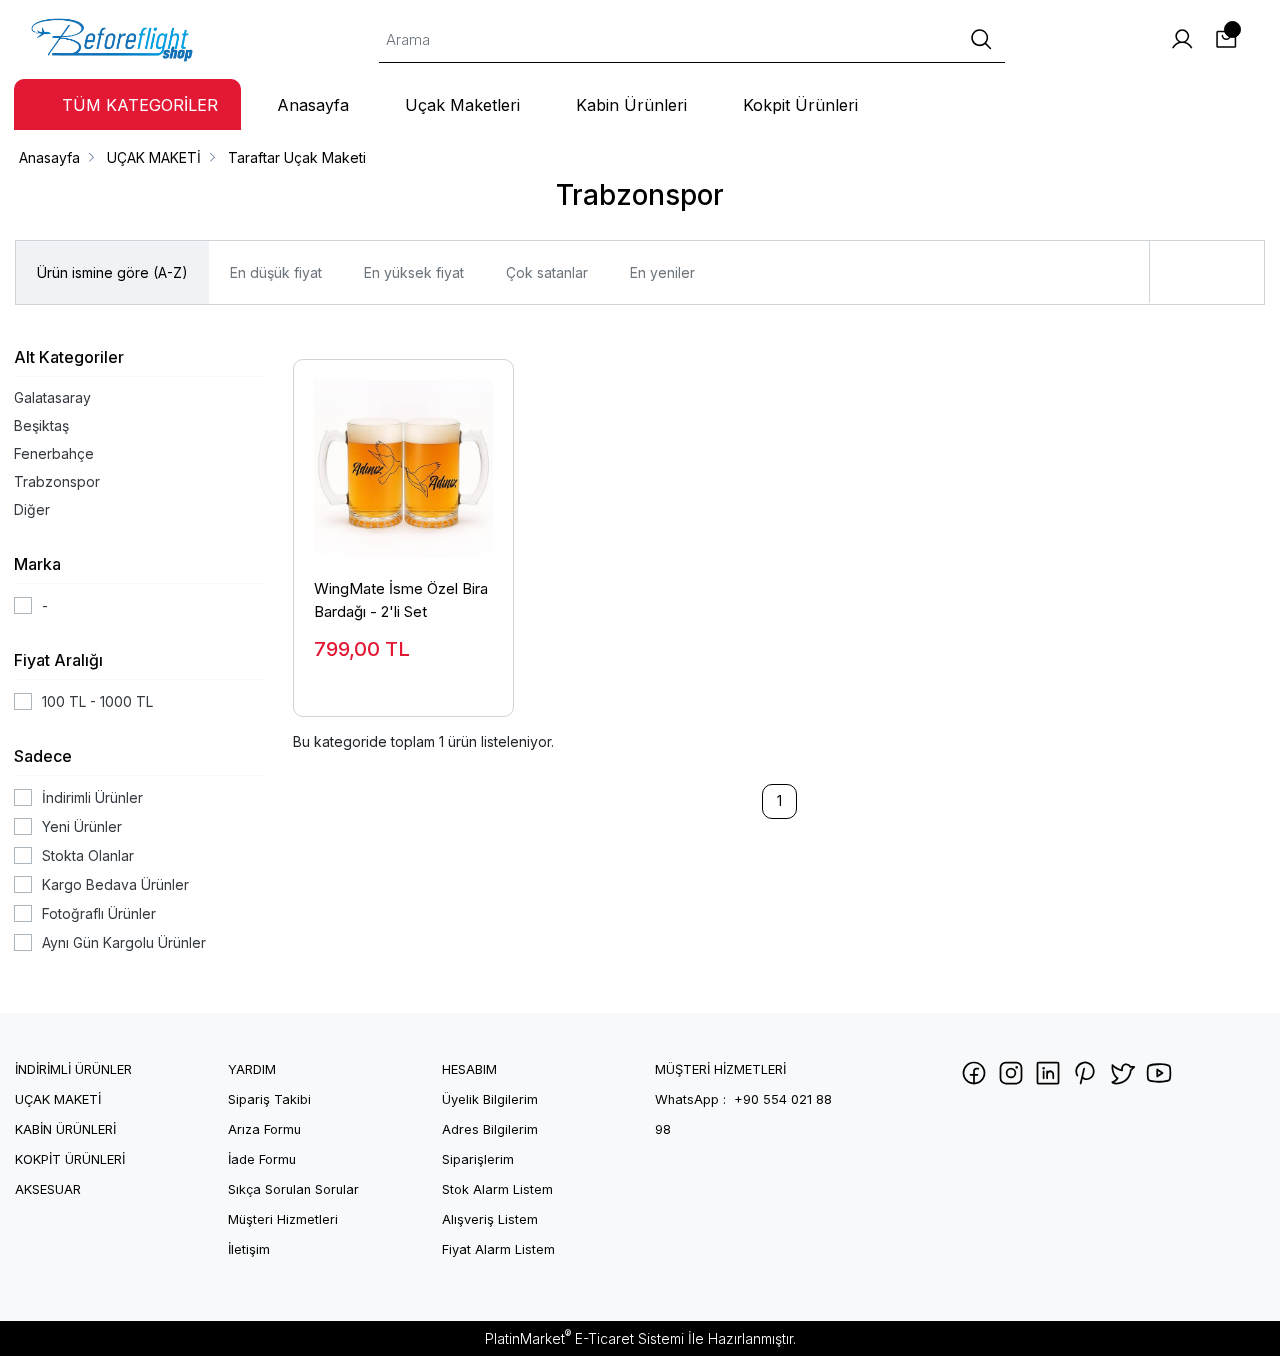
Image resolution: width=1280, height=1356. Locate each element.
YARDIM (252, 1069)
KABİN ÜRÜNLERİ (65, 1129)
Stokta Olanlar (88, 855)
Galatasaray (52, 397)
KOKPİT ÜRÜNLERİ (70, 1159)
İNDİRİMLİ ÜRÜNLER (73, 1069)
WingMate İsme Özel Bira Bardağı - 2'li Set (401, 600)
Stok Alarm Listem (497, 1189)
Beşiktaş (41, 425)
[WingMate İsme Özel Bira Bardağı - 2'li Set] (403, 459)
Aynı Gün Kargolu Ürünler (124, 942)
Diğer (32, 509)
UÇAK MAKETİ (58, 1099)
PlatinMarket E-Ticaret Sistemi (584, 1338)
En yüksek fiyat (414, 272)
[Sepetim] (1226, 39)
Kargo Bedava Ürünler (115, 884)
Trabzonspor (57, 481)
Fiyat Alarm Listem (498, 1249)
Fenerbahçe (54, 453)
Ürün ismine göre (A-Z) (112, 272)
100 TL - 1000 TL (97, 701)
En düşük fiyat (276, 272)
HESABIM (469, 1069)
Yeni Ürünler (82, 826)
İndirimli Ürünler (92, 797)
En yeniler (662, 272)
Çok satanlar (547, 272)
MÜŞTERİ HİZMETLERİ (720, 1069)
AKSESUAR (48, 1189)
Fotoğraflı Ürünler (99, 913)
